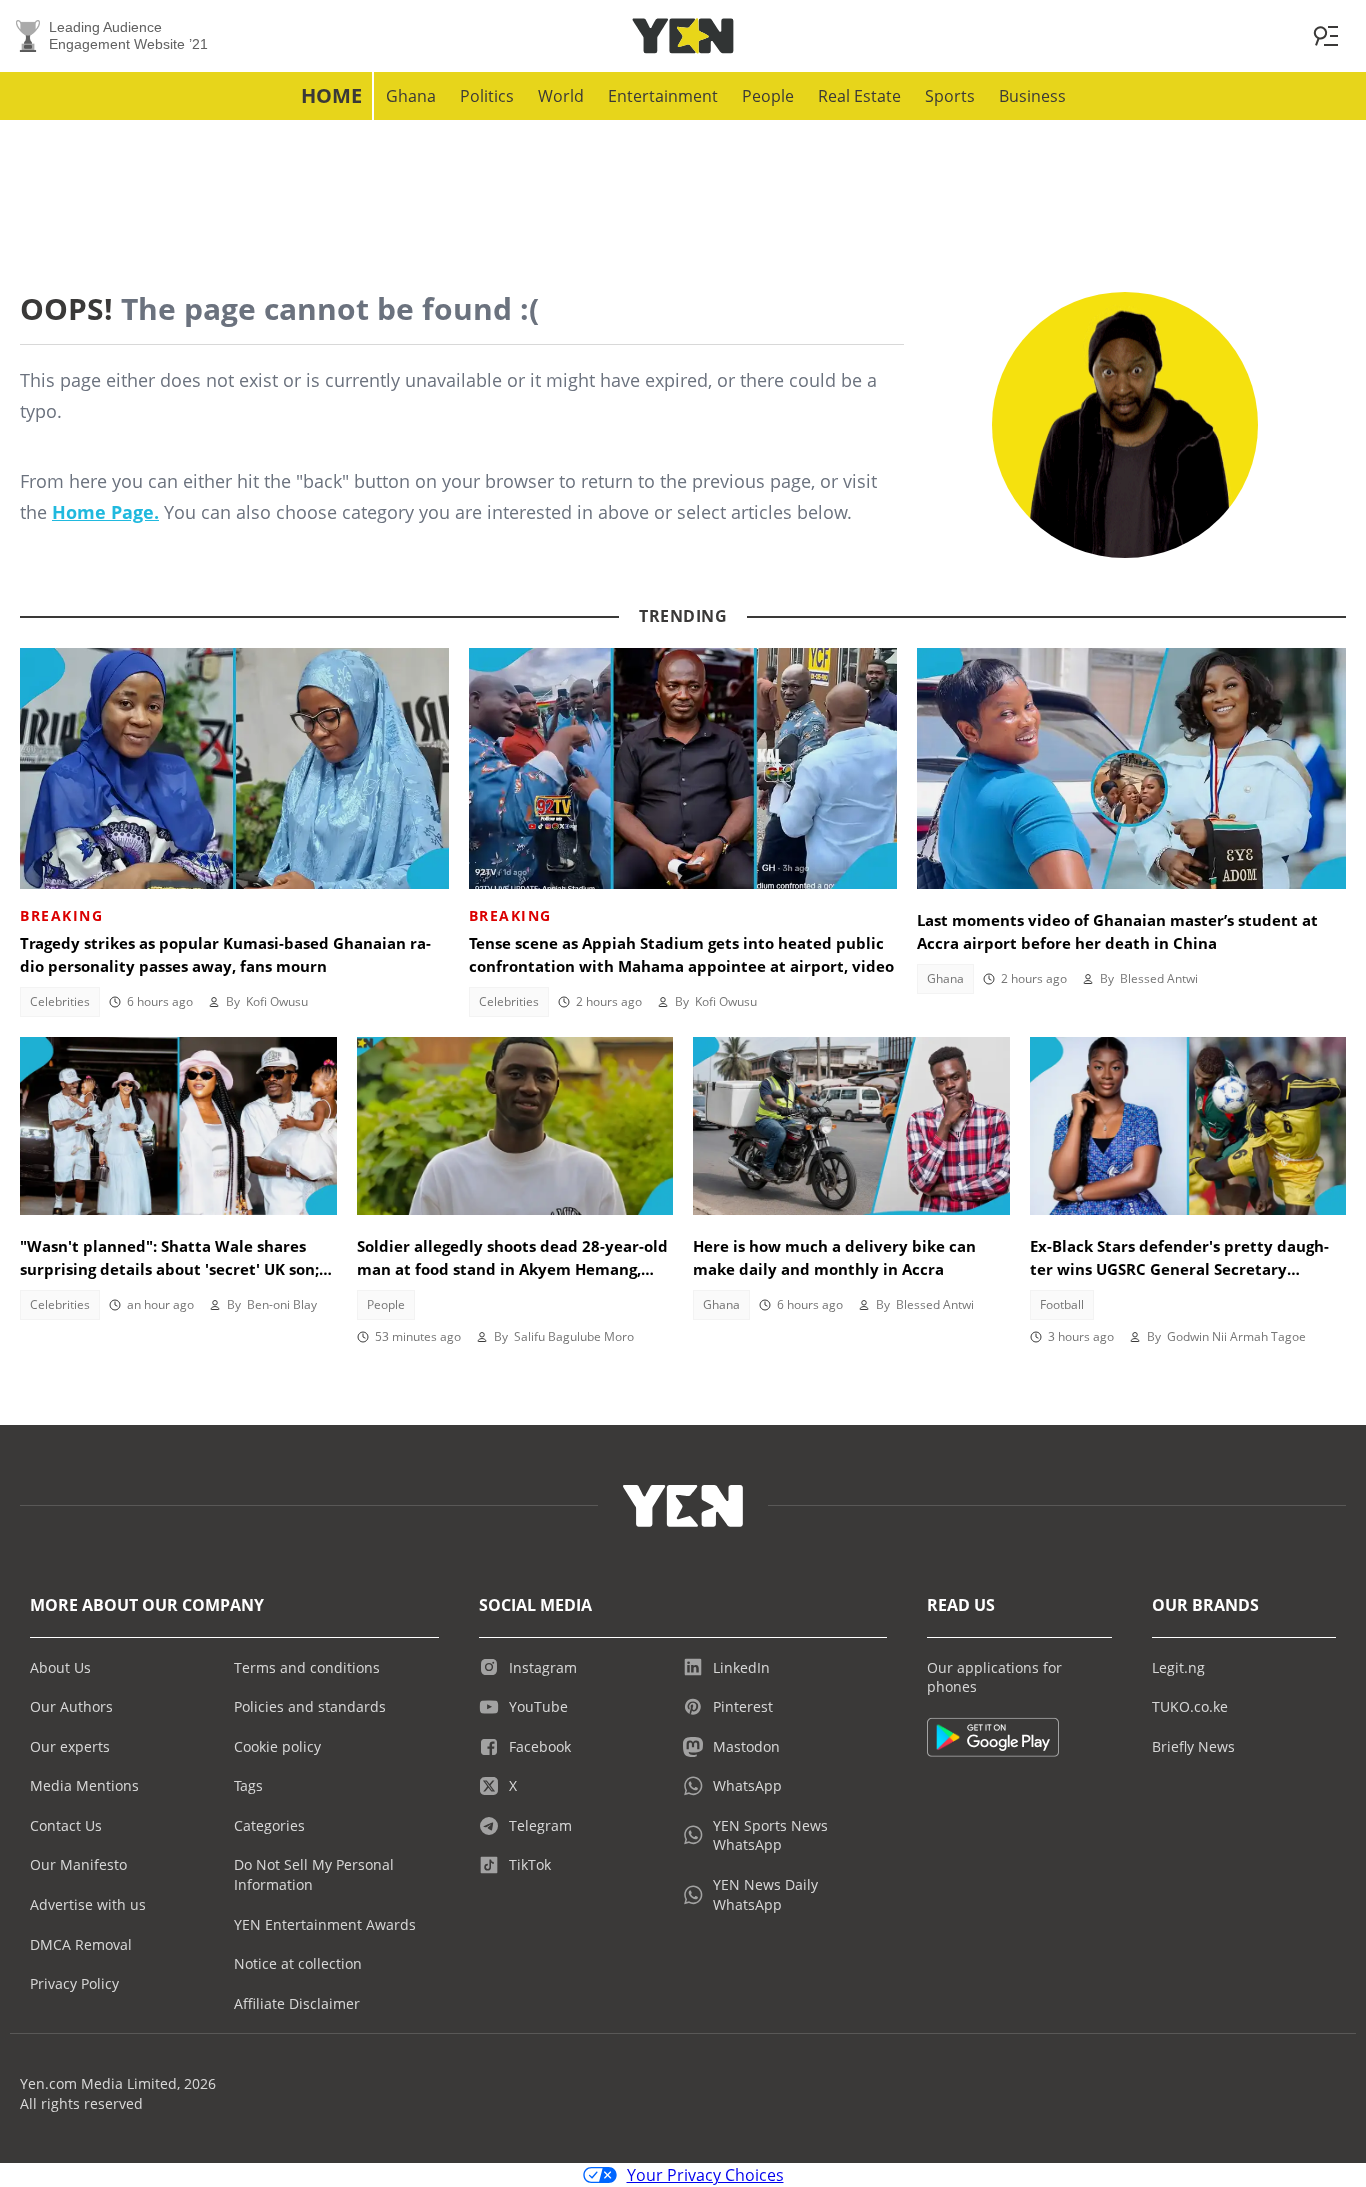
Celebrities (60, 1001)
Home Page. (105, 512)
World (561, 96)
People (768, 96)
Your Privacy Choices (705, 2175)
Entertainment (663, 96)
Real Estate (859, 96)
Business (1032, 96)
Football (1062, 1304)
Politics (487, 96)
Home (331, 95)
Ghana (411, 96)
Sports (950, 96)
